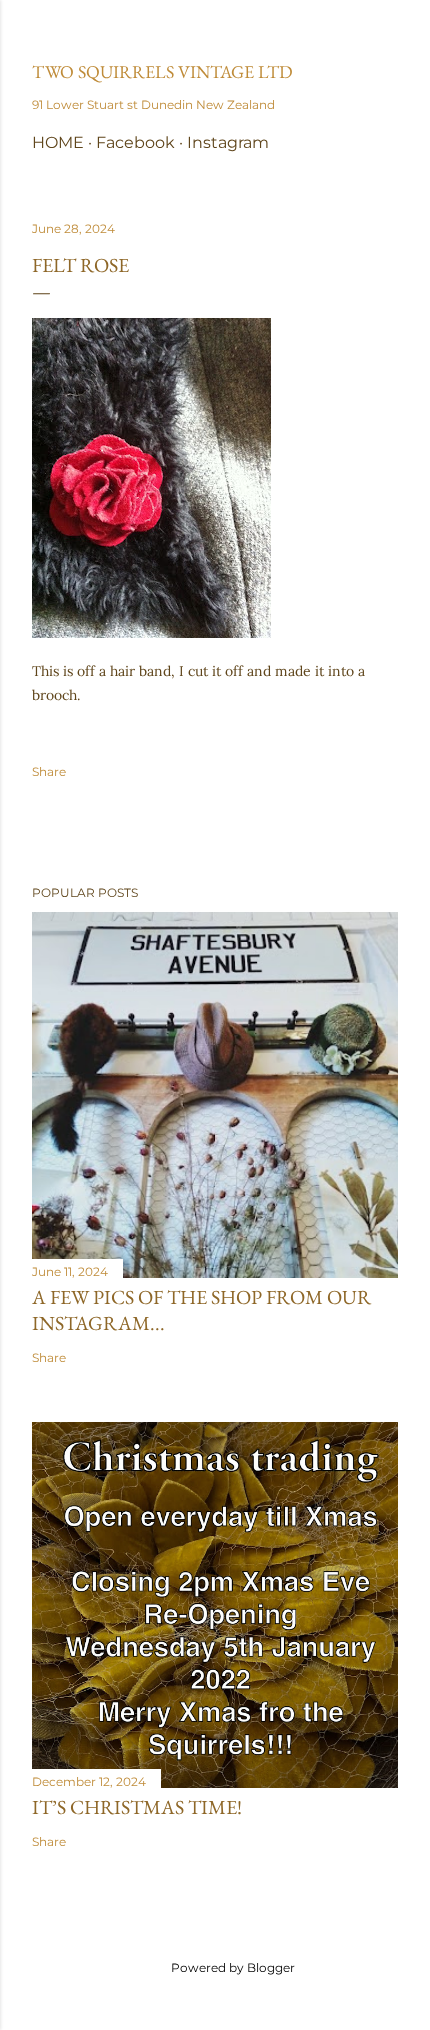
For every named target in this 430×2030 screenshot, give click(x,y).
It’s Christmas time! (137, 1807)
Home (58, 142)
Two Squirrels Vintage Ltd (162, 71)
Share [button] (49, 771)
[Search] (386, 31)
